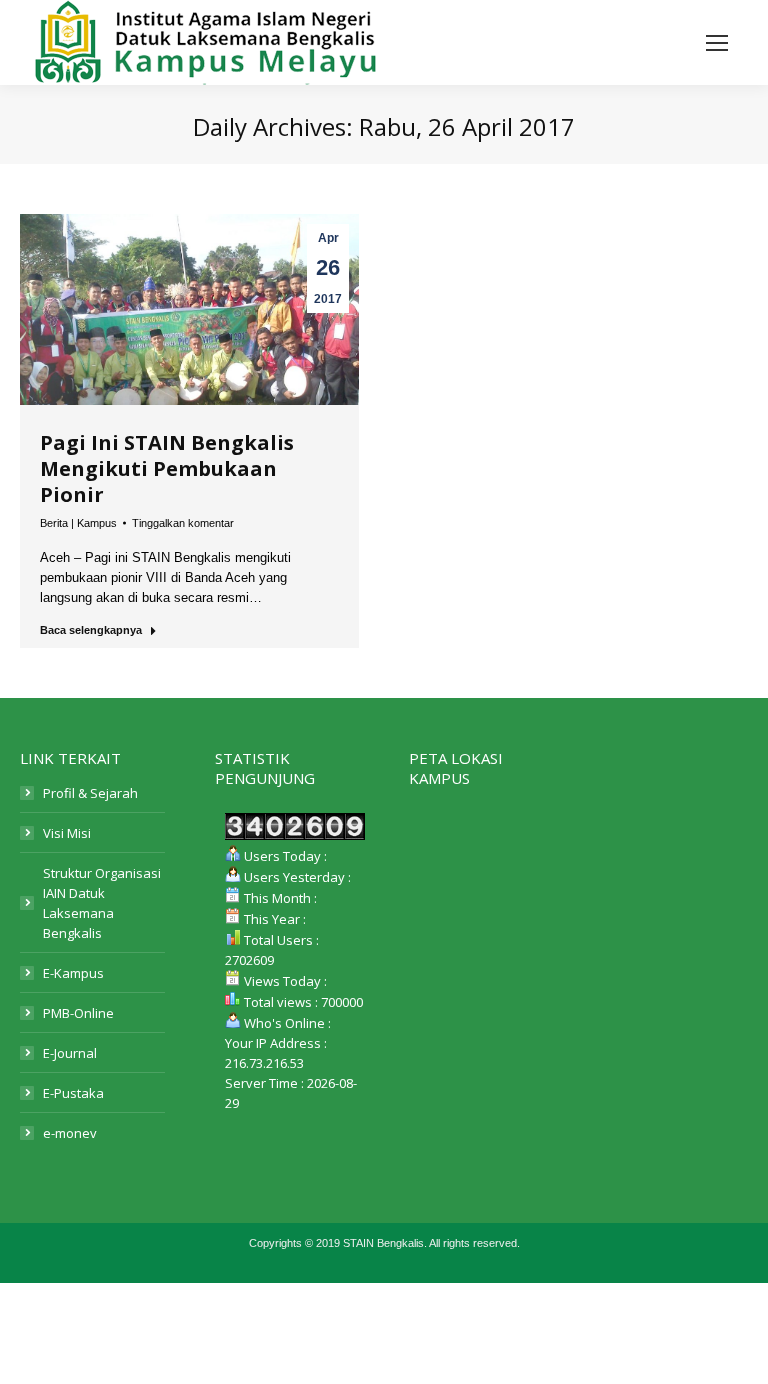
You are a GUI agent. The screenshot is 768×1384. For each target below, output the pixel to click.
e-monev (70, 1133)
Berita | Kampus (78, 523)
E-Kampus (73, 973)
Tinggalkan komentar (183, 523)
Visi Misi (67, 833)
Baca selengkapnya (91, 630)
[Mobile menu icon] (717, 43)
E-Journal (70, 1053)
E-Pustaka (73, 1093)
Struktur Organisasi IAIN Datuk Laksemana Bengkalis (102, 903)
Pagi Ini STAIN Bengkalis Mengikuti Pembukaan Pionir (167, 468)
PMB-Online (78, 1013)
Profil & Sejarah (90, 793)
